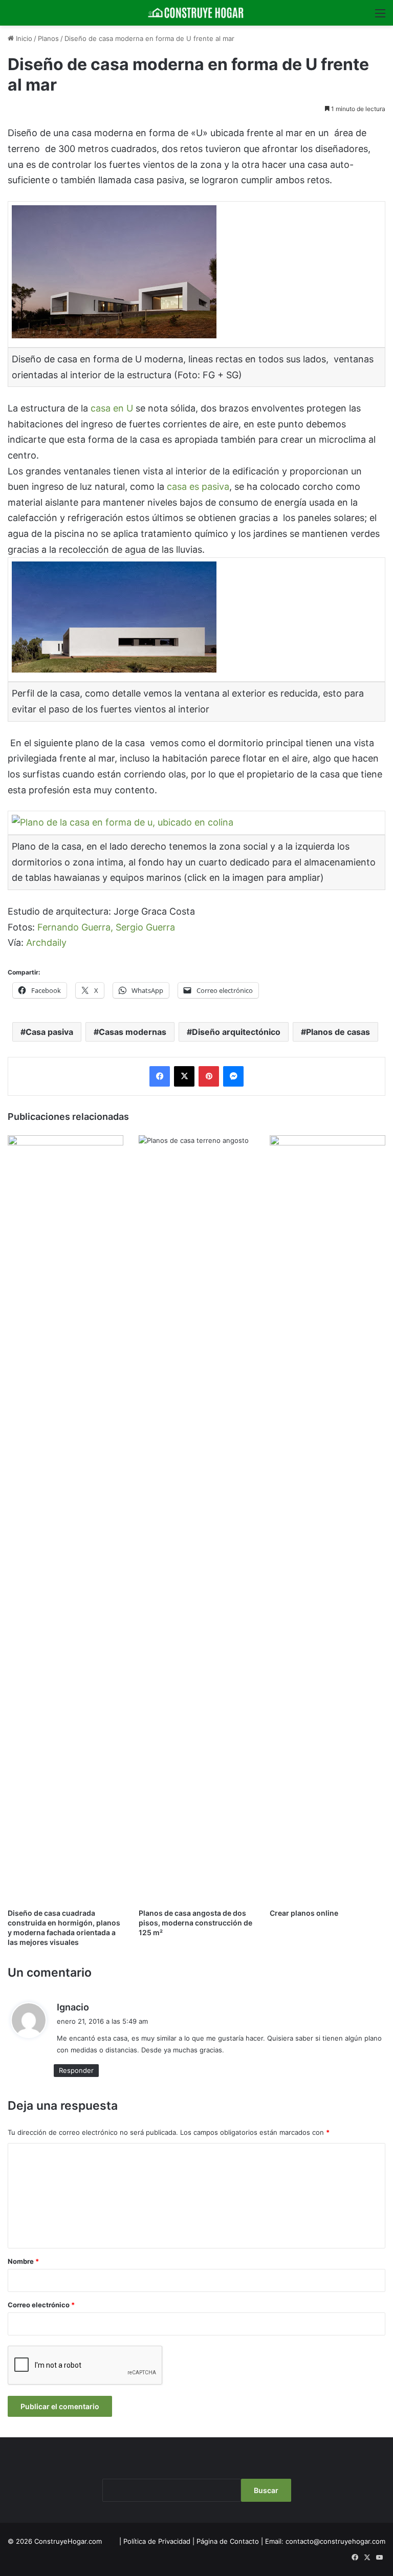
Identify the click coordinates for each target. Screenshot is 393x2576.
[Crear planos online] (327, 1519)
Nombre (23, 2261)
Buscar (266, 2490)
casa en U (113, 408)
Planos (48, 38)
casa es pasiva (198, 486)
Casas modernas (133, 1032)
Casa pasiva (49, 1032)
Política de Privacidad (157, 2541)
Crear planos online (304, 1913)
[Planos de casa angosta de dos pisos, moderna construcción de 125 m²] (196, 1519)
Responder (76, 2070)
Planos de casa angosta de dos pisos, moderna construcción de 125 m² (195, 1923)
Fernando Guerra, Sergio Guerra (106, 927)
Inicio (23, 38)
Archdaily (46, 943)
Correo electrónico (41, 2305)
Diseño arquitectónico (236, 1032)
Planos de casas (338, 1032)
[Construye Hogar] (196, 13)
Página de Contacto (228, 2541)
